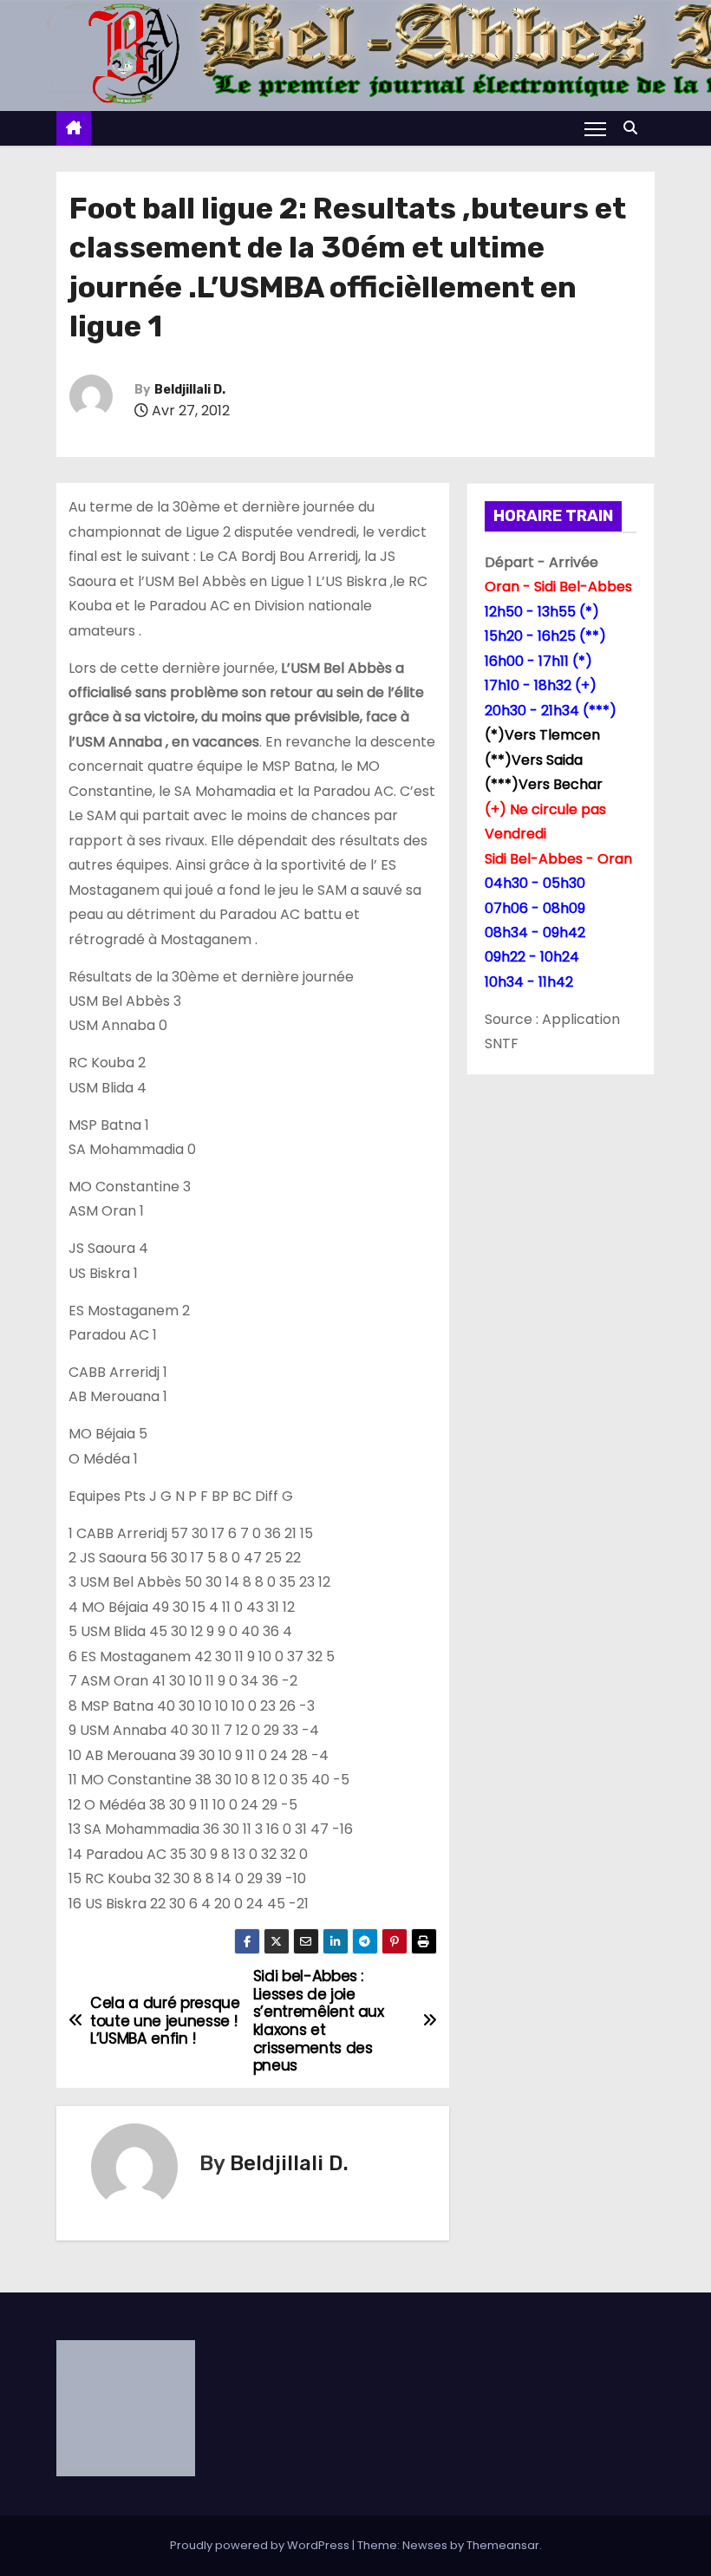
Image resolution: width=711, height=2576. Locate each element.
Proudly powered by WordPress (261, 2545)
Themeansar (503, 2545)
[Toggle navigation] (595, 128)
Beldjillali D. (190, 390)
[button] (635, 128)
